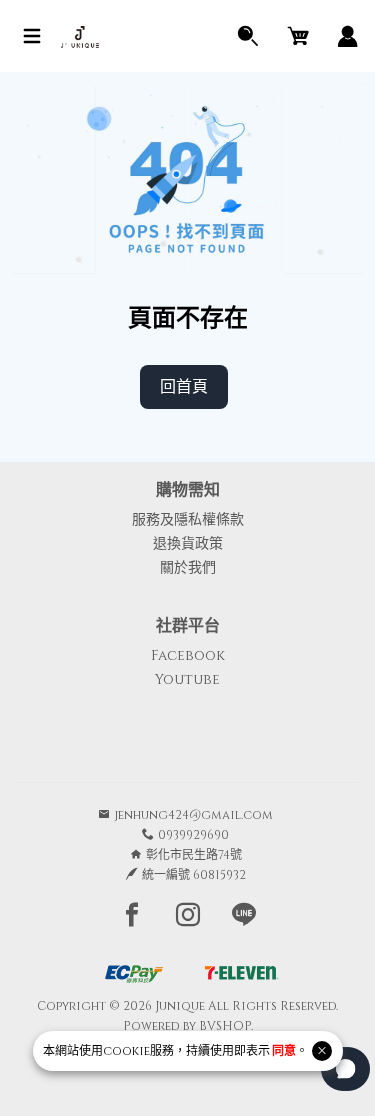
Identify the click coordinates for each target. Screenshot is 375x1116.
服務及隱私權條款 (188, 519)
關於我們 (188, 567)
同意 (284, 1051)
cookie (126, 1051)
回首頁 (184, 387)
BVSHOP (225, 1026)
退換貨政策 (188, 543)
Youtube (187, 679)
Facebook (188, 655)
